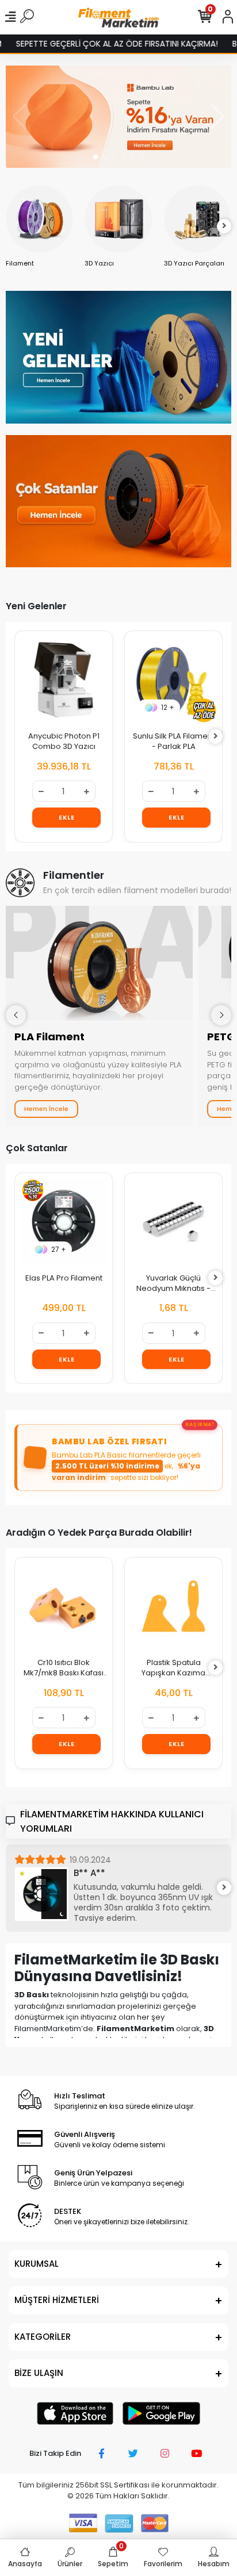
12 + (168, 707)
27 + (59, 1249)
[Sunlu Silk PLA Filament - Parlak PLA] (173, 680)
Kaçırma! (200, 1424)
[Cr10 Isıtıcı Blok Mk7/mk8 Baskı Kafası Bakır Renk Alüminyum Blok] (64, 1606)
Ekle (66, 817)
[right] (224, 226)
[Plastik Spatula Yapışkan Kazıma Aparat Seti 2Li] (173, 1606)
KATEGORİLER (43, 2337)
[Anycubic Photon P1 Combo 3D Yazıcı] (64, 680)
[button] (95, 157)
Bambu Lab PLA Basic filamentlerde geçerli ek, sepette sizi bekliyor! (126, 1466)
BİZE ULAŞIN (39, 2373)
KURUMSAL (37, 2264)
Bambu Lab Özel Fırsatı (109, 1441)
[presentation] (16, 1015)
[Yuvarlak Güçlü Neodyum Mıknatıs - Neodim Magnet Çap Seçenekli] (173, 1222)
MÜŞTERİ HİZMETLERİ (57, 2300)
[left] (13, 226)
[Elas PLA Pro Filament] (64, 1222)
